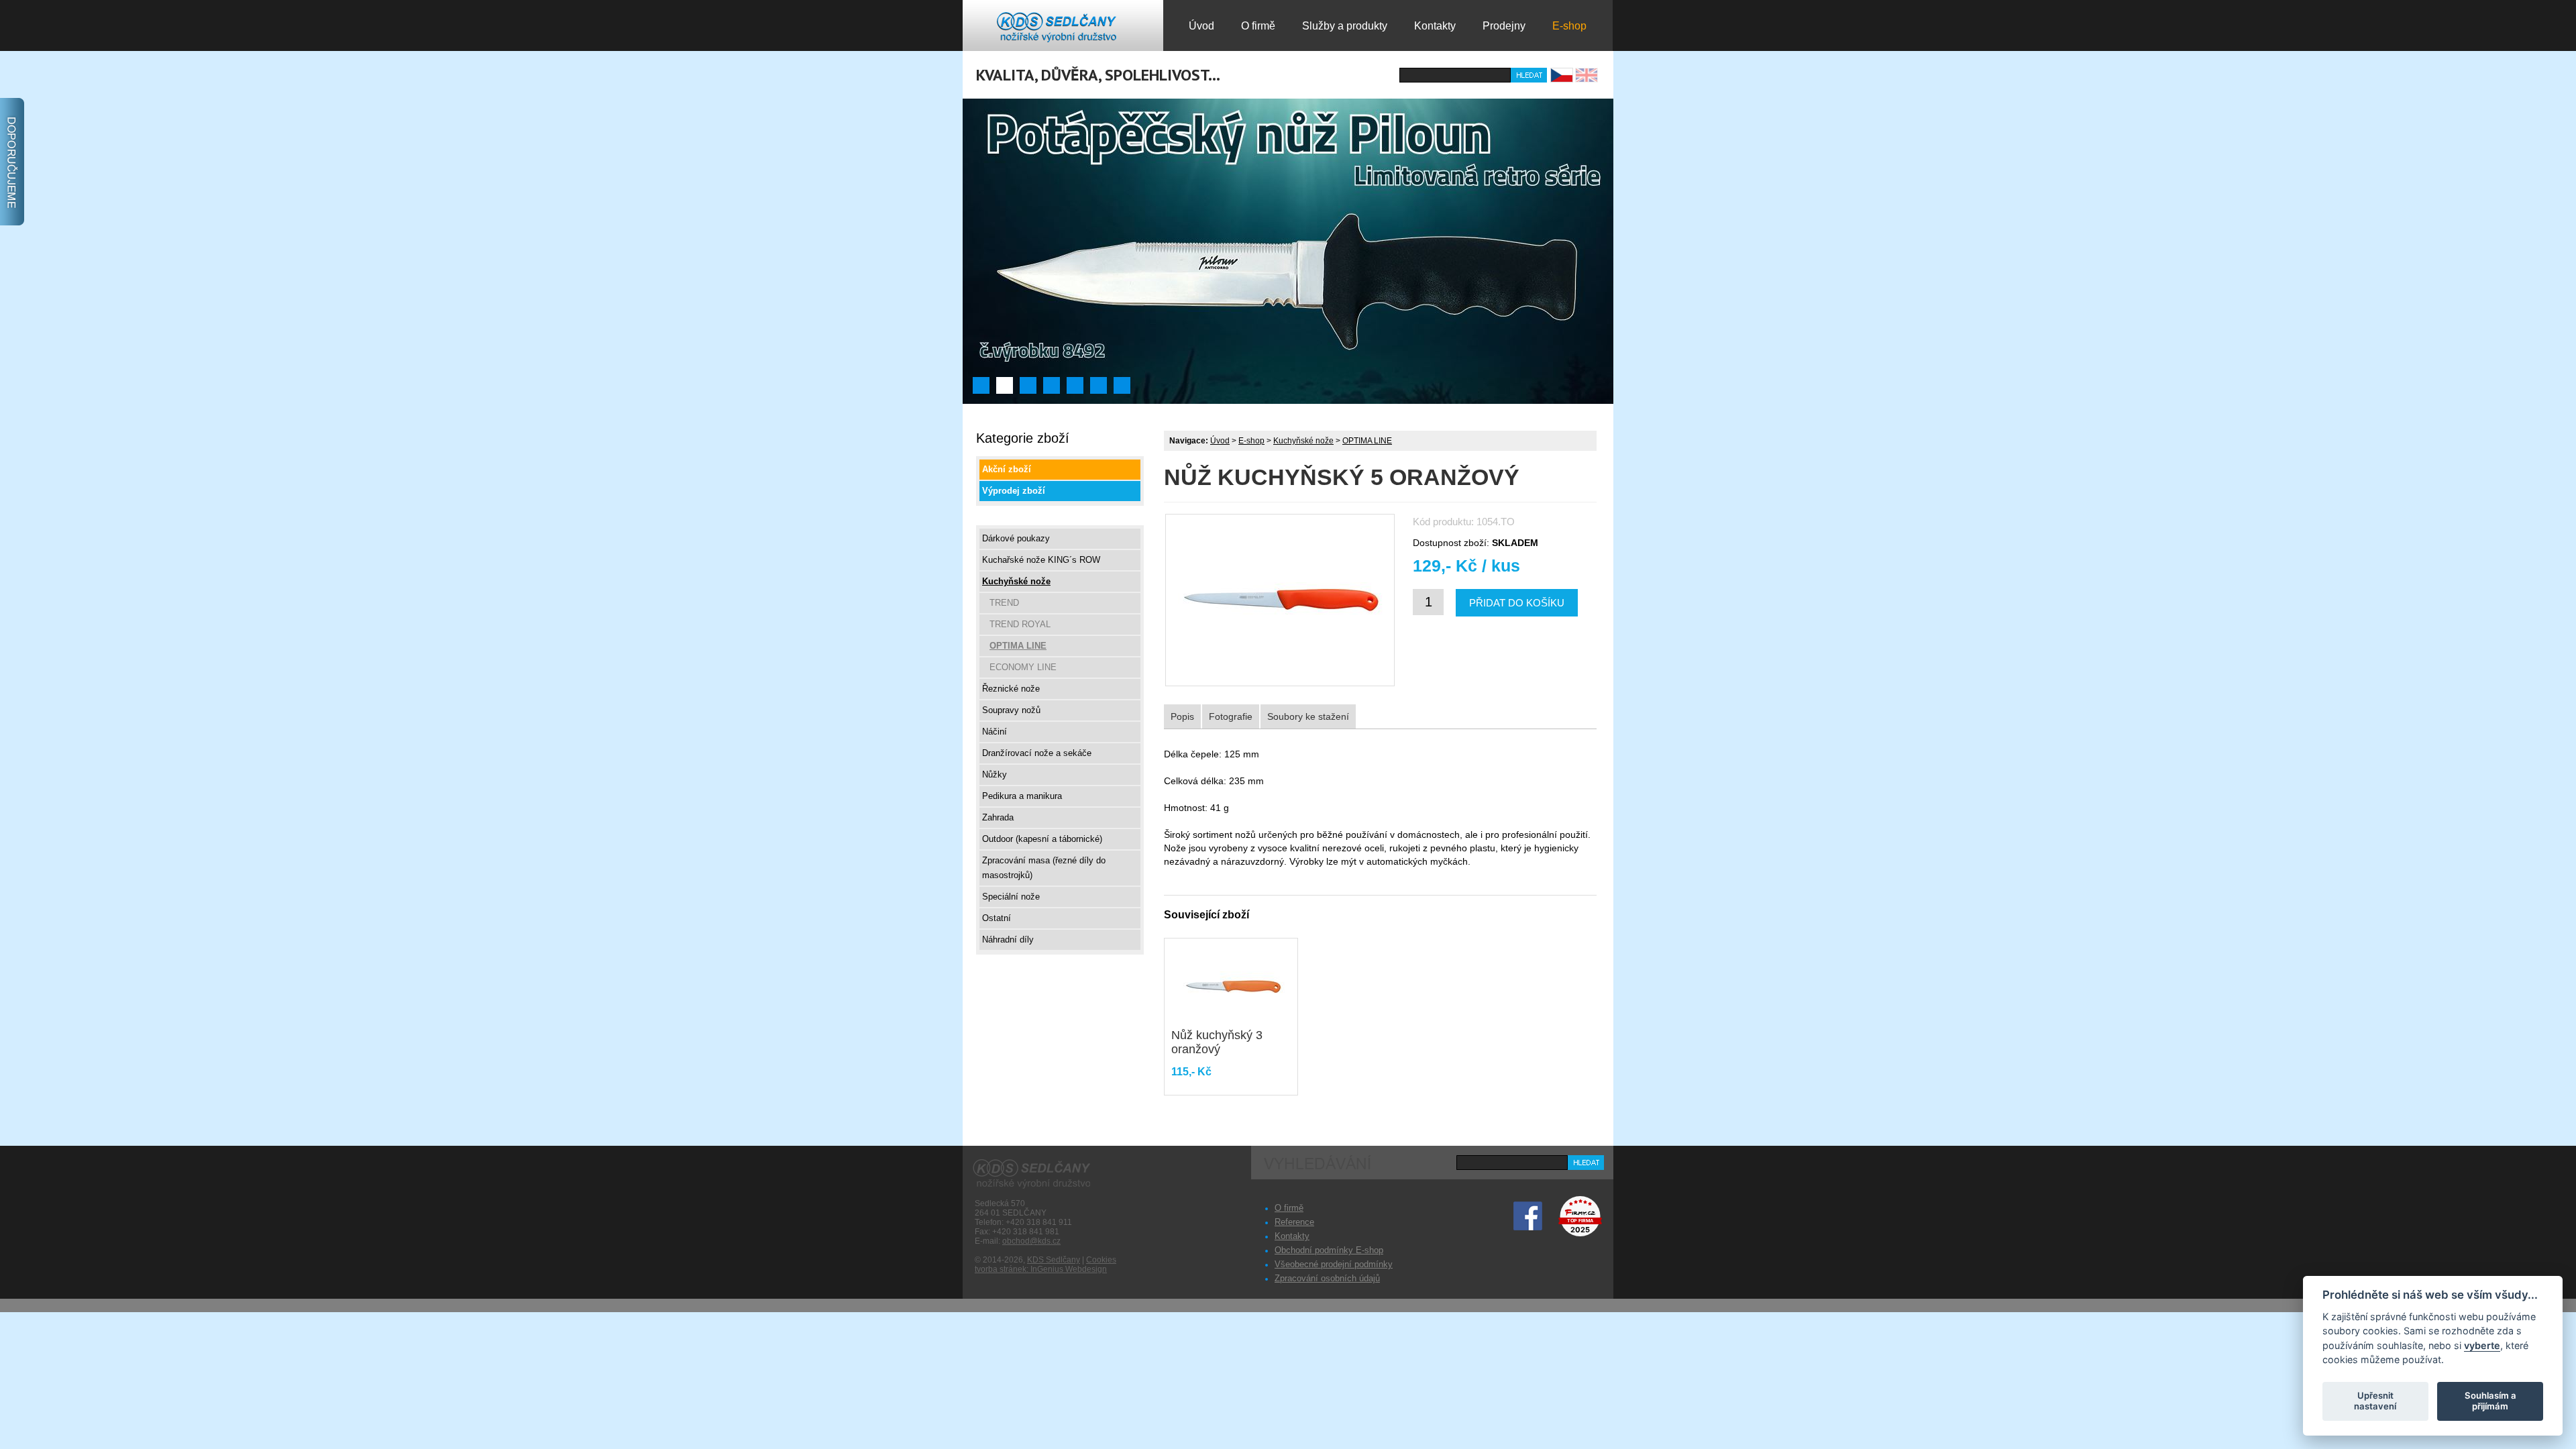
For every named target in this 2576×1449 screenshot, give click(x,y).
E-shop (1251, 441)
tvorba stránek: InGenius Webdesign (1041, 1269)
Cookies (1101, 1260)
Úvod (1220, 441)
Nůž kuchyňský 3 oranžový (1217, 1042)
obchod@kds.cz (1031, 1241)
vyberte (2482, 1345)
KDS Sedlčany (1054, 1260)
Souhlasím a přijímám (2490, 1401)
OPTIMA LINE (1367, 441)
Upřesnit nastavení (2375, 1401)
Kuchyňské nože (1303, 441)
